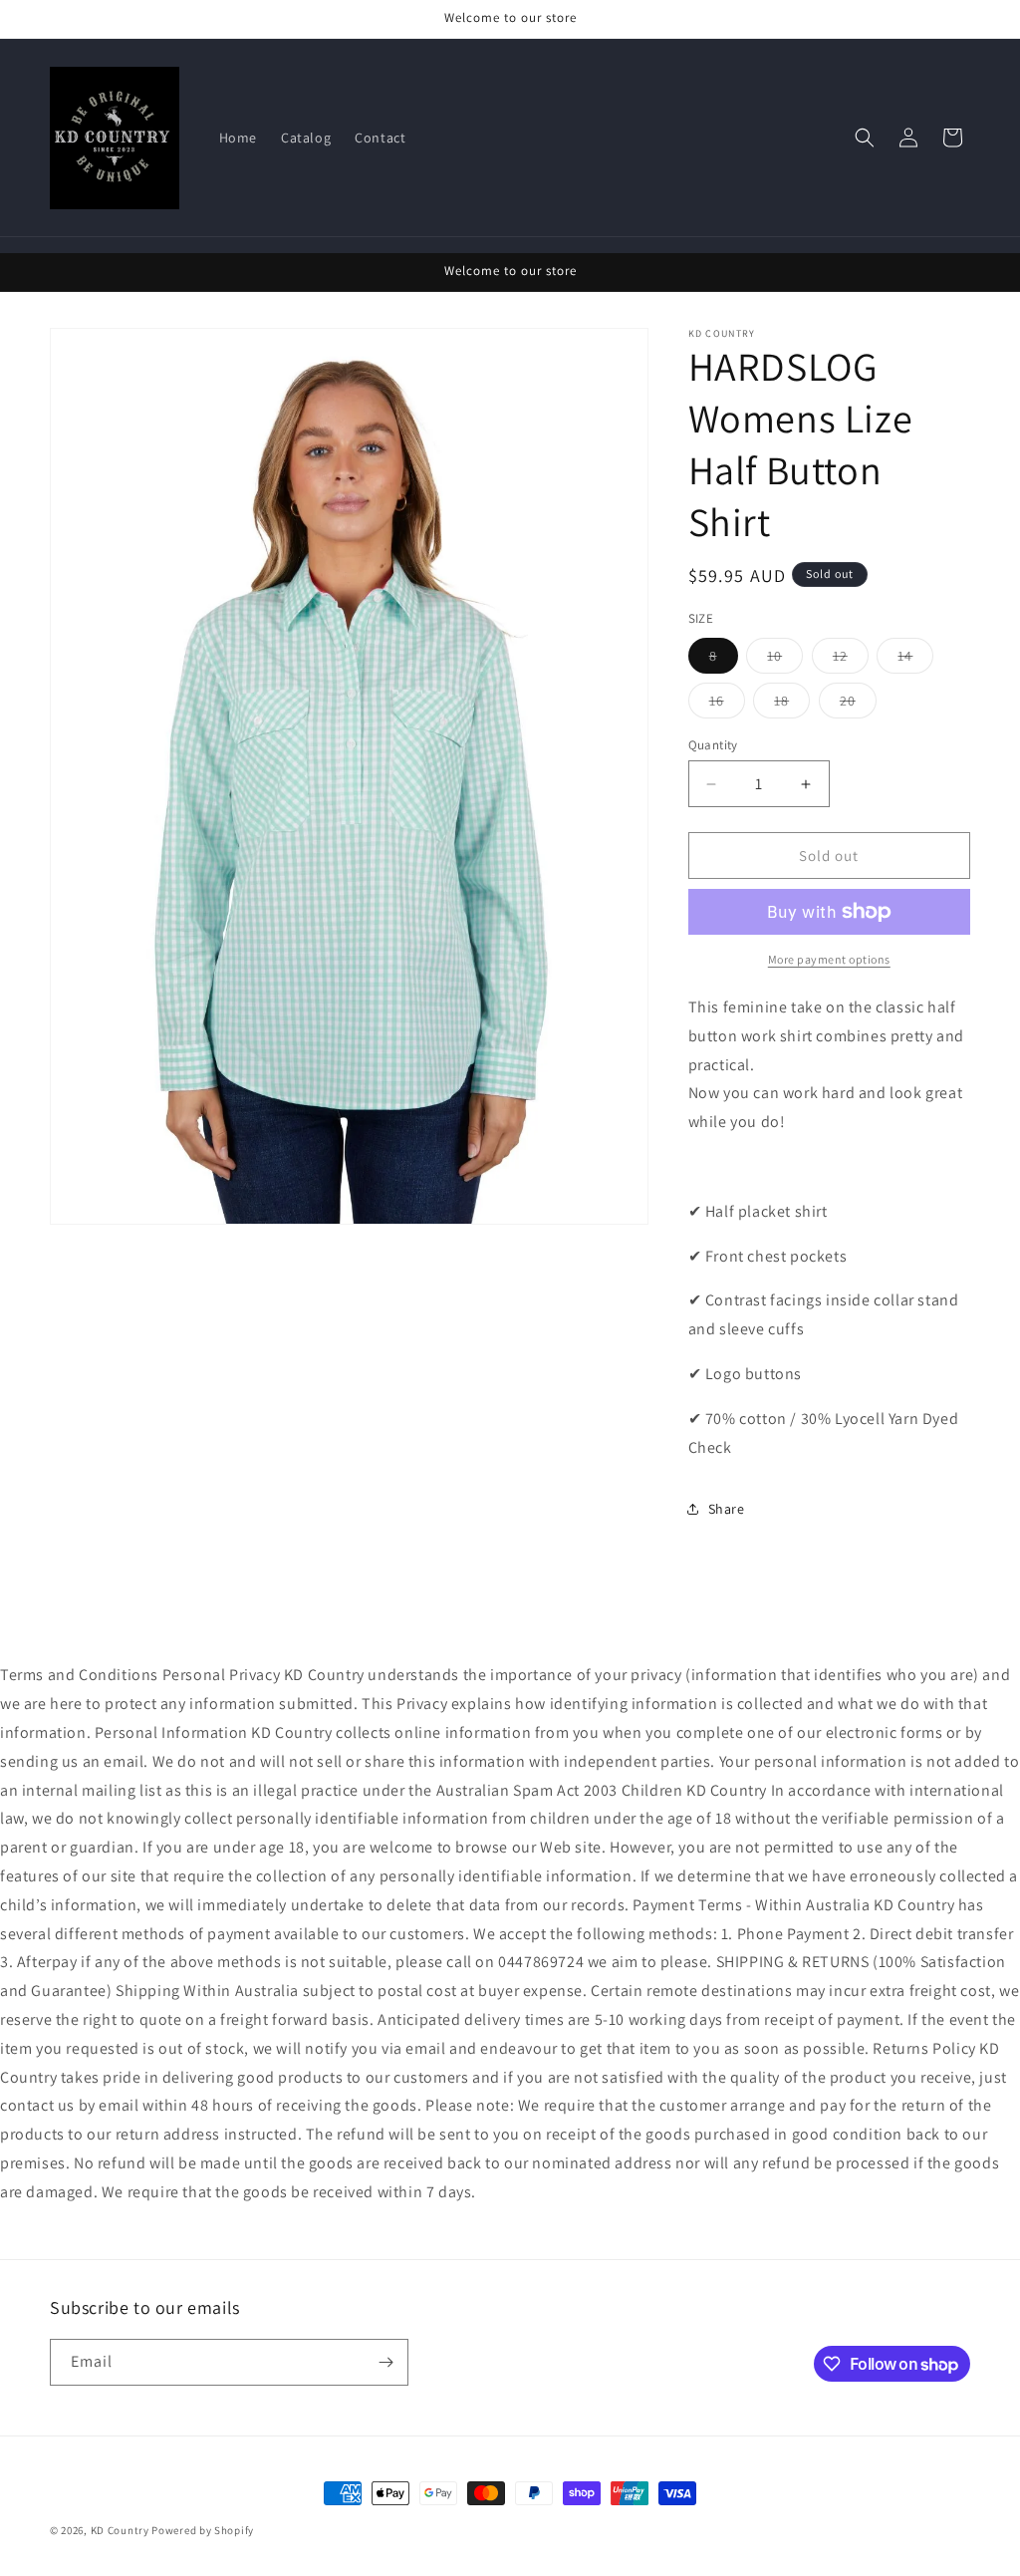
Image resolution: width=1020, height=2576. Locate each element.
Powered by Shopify (203, 2530)
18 (792, 705)
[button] (865, 138)
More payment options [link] (829, 959)
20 (858, 705)
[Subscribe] (385, 2362)
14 (915, 660)
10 (785, 660)
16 (727, 705)
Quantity (713, 745)
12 (851, 660)
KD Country (120, 2530)
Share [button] (727, 1509)
